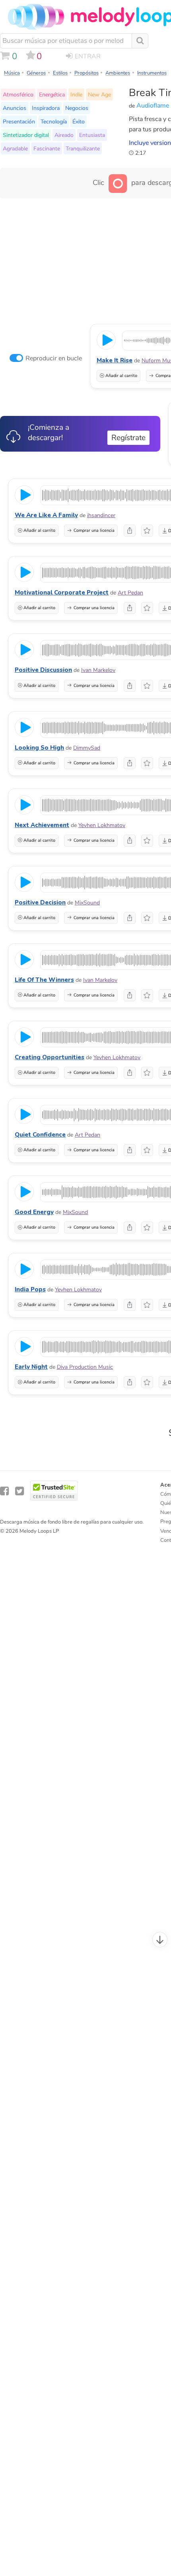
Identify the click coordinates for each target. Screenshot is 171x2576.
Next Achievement (42, 825)
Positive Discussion (43, 670)
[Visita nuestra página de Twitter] (19, 1491)
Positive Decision (40, 902)
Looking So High (39, 748)
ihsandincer (101, 515)
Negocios (77, 108)
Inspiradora (46, 108)
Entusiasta (92, 135)
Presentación (19, 121)
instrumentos (152, 73)
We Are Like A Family (46, 515)
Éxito (79, 121)
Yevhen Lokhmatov (102, 825)
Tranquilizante (83, 148)
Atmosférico (18, 94)
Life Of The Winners (44, 980)
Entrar (88, 56)
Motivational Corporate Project (62, 593)
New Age (99, 94)
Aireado (64, 135)
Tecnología (54, 121)
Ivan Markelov (98, 670)
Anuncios (15, 108)
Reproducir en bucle (54, 358)
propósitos (86, 73)
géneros (36, 73)
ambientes (118, 73)
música (12, 73)
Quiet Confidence (40, 1135)
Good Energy (34, 1212)
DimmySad (87, 748)
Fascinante (47, 148)
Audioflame (153, 106)
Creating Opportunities (50, 1057)
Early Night (31, 1367)
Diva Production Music (85, 1367)
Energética (52, 94)
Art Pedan (130, 593)
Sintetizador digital (26, 135)
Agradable (15, 148)
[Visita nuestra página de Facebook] (4, 1491)
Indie (76, 94)
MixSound (87, 903)
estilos (60, 73)
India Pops (30, 1289)
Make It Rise (115, 360)
